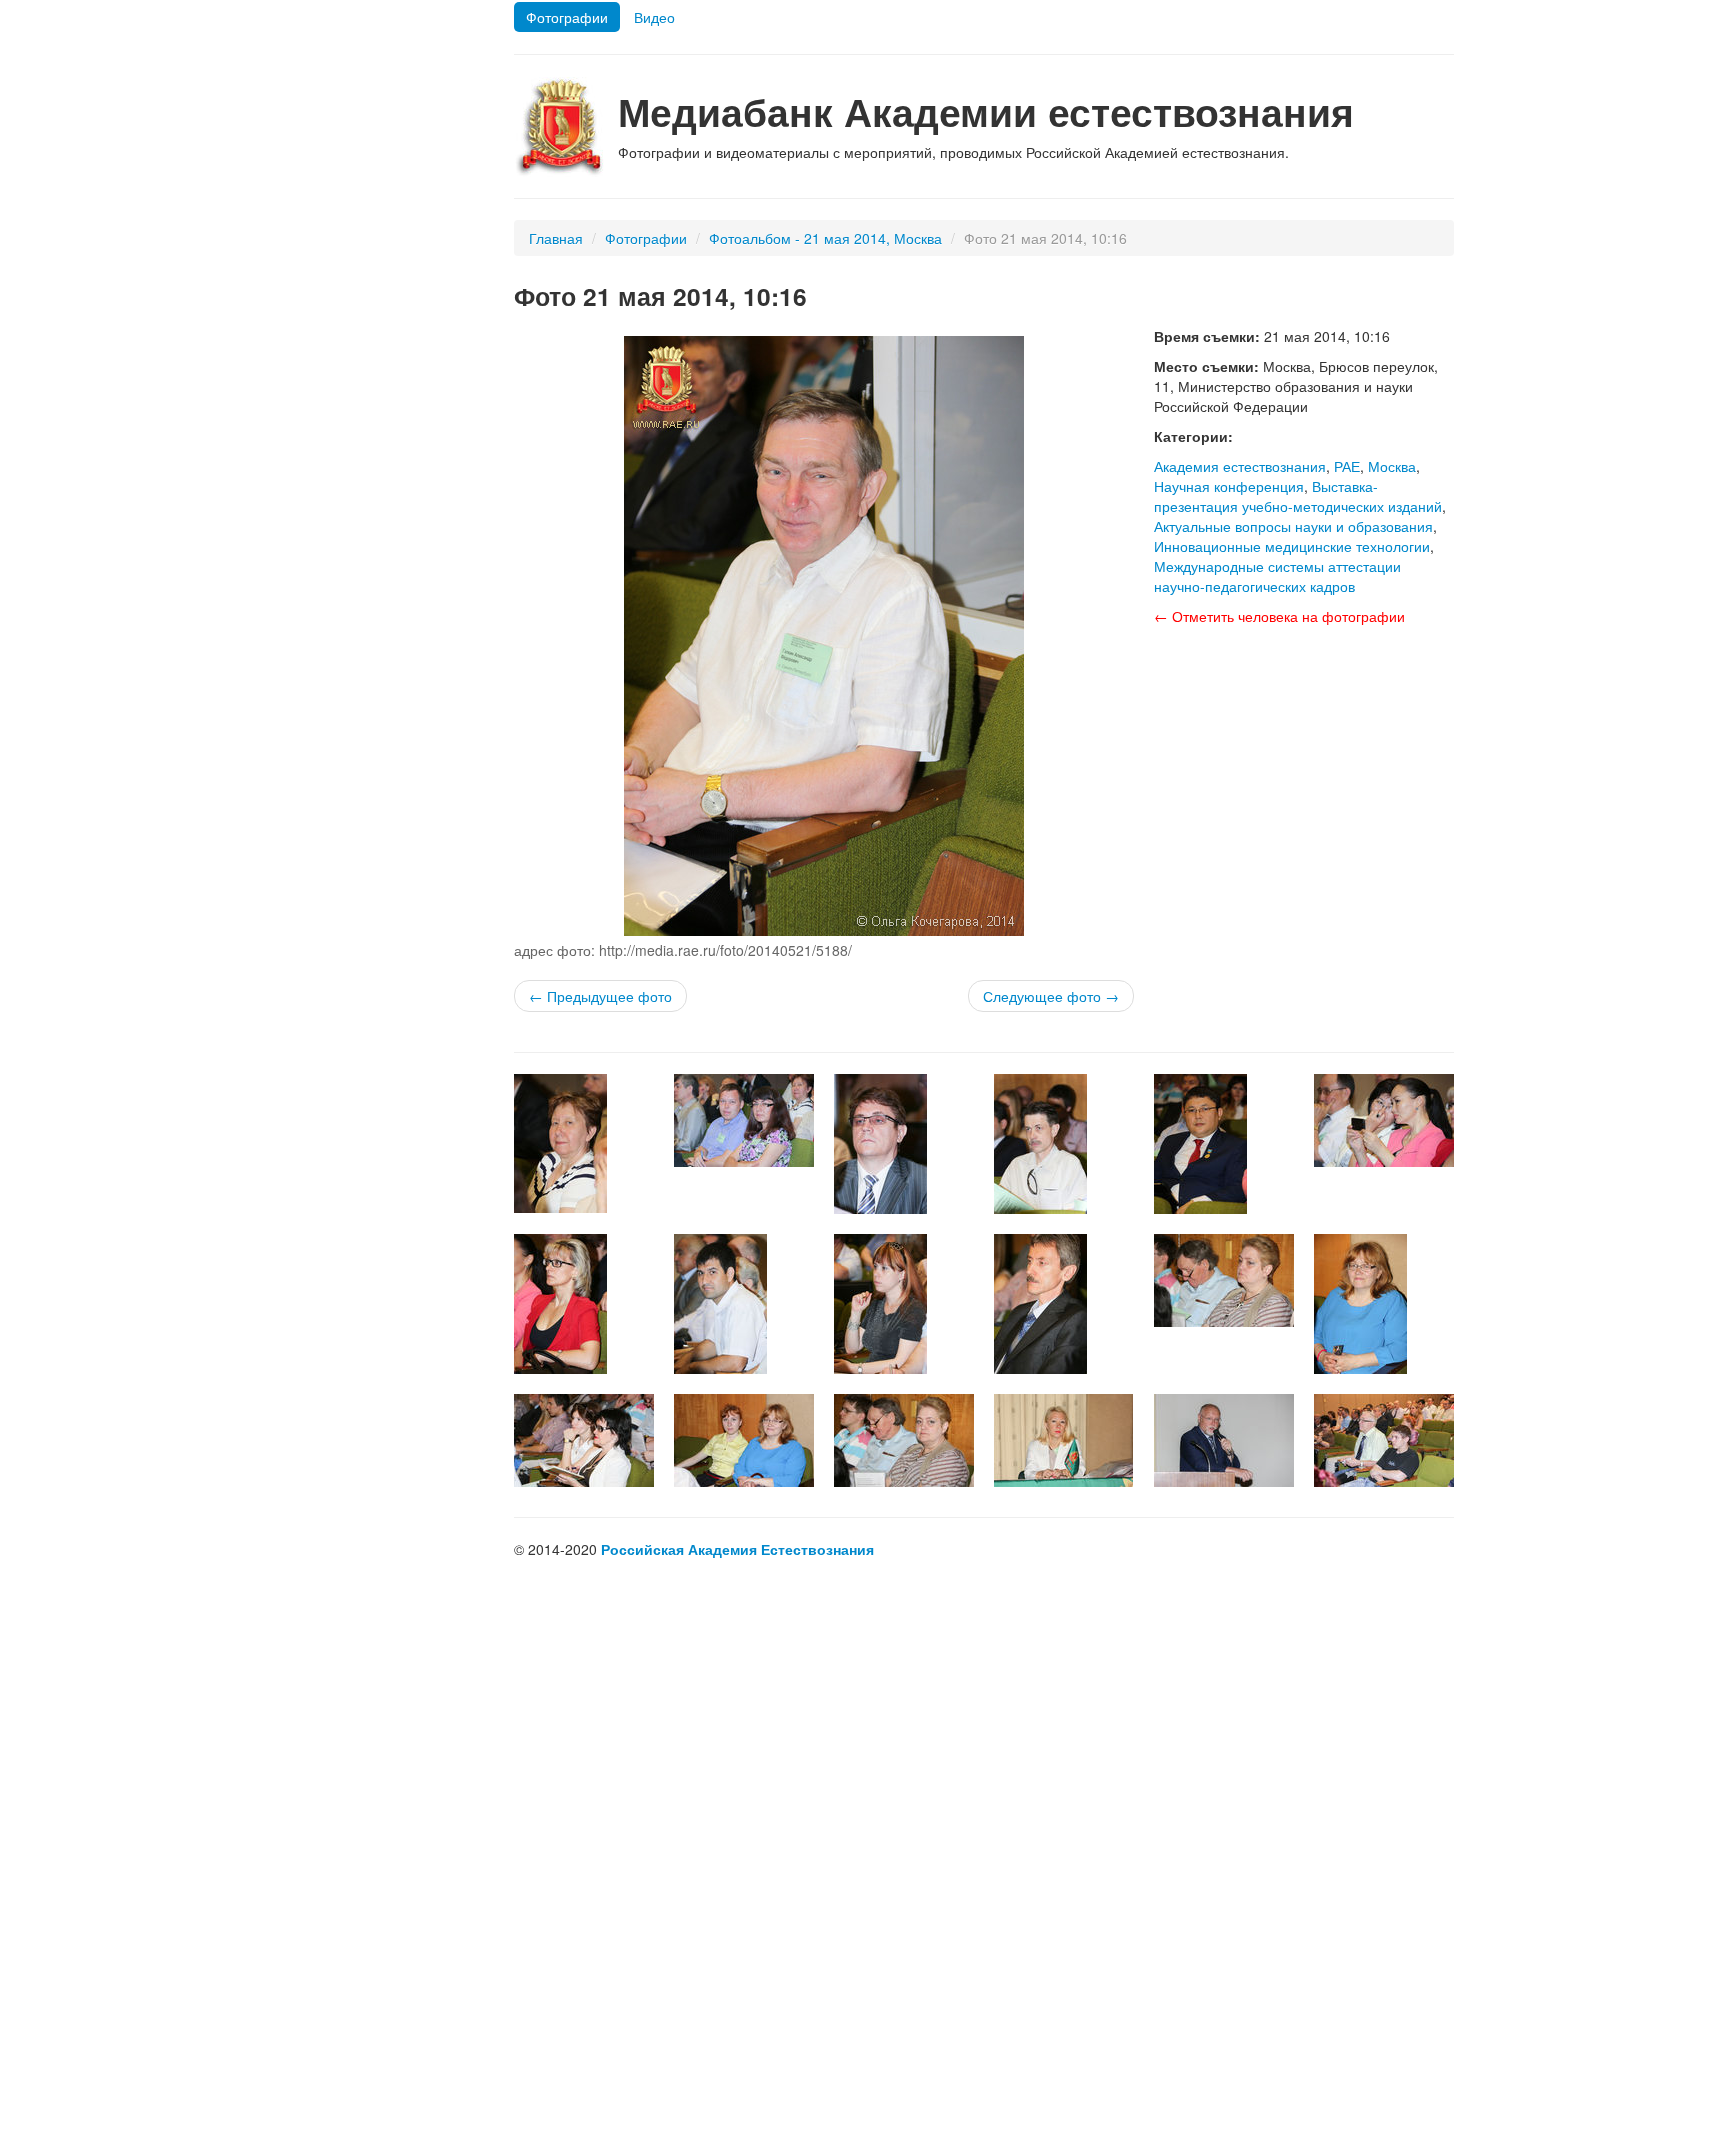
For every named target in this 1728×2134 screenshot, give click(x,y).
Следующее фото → (1051, 996)
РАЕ (1347, 466)
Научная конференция (1229, 486)
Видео (654, 17)
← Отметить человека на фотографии (1279, 616)
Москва (1392, 466)
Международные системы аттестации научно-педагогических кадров (1277, 576)
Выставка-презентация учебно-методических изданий (1298, 496)
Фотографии (567, 17)
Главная (556, 238)
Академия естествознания (1240, 466)
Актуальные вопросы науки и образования (1293, 526)
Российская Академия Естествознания (737, 1549)
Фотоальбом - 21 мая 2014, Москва (825, 238)
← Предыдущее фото (600, 996)
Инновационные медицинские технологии (1292, 546)
